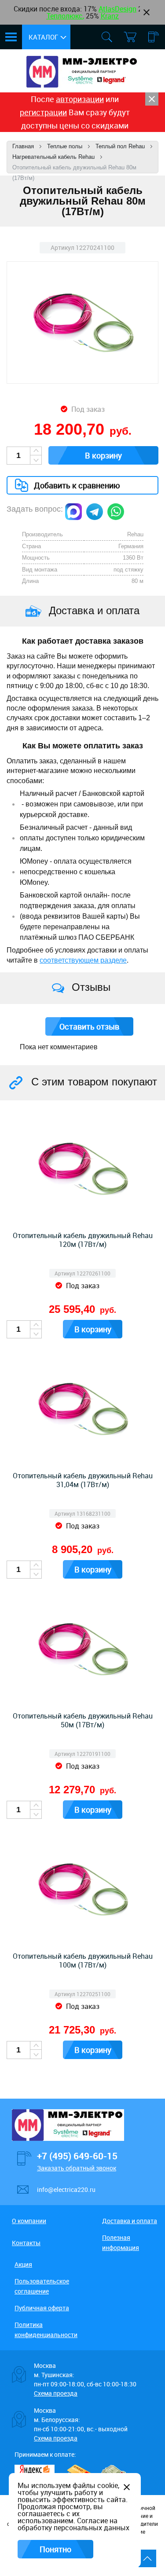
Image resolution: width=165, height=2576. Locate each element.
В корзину (103, 455)
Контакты (26, 2243)
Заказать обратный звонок (77, 2168)
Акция (23, 2264)
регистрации (43, 112)
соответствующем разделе (83, 960)
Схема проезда (56, 2393)
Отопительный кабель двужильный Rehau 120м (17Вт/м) (83, 1240)
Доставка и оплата (130, 2221)
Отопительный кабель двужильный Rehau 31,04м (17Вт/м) (83, 1480)
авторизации (80, 99)
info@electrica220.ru (66, 2189)
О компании (29, 2221)
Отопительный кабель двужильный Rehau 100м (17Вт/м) (83, 1960)
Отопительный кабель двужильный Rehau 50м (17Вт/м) (83, 1720)
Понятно (55, 2549)
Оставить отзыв (89, 1026)
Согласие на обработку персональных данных (73, 2524)
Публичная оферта (42, 2308)
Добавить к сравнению (77, 485)
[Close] (152, 99)
